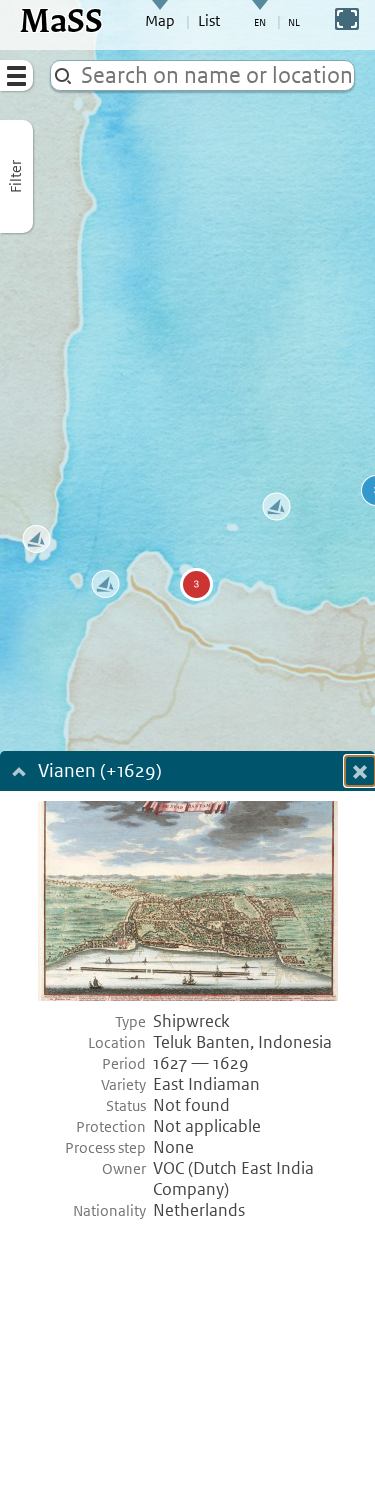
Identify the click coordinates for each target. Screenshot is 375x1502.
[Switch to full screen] (347, 19)
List (209, 21)
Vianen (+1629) (100, 772)
